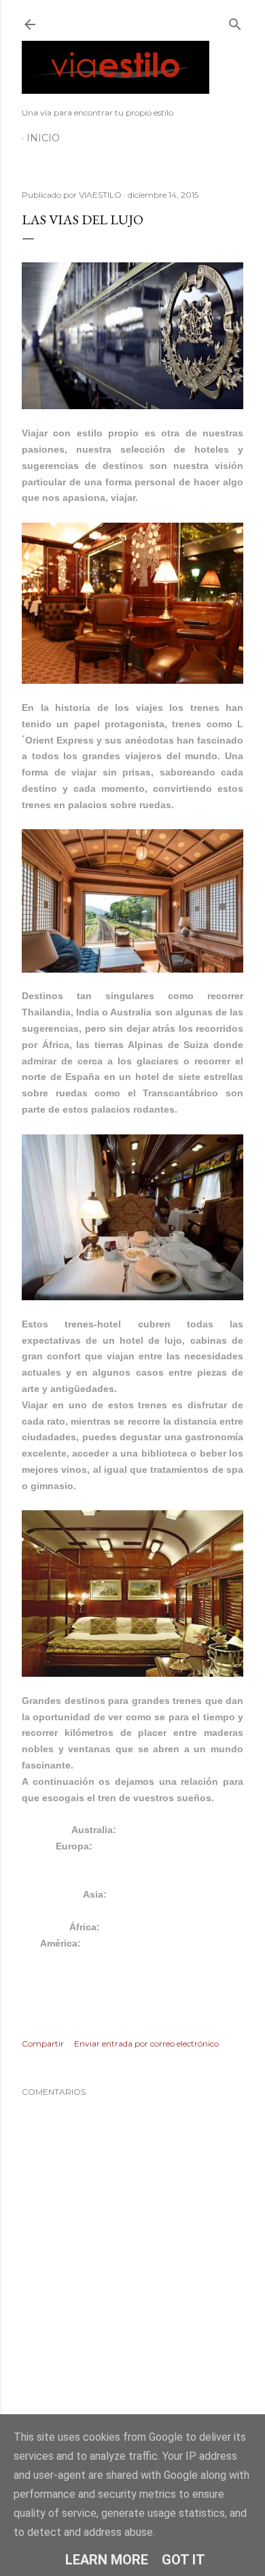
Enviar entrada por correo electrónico (146, 2043)
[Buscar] (235, 21)
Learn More (107, 2560)
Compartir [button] (43, 2043)
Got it (183, 2560)
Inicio (43, 138)
